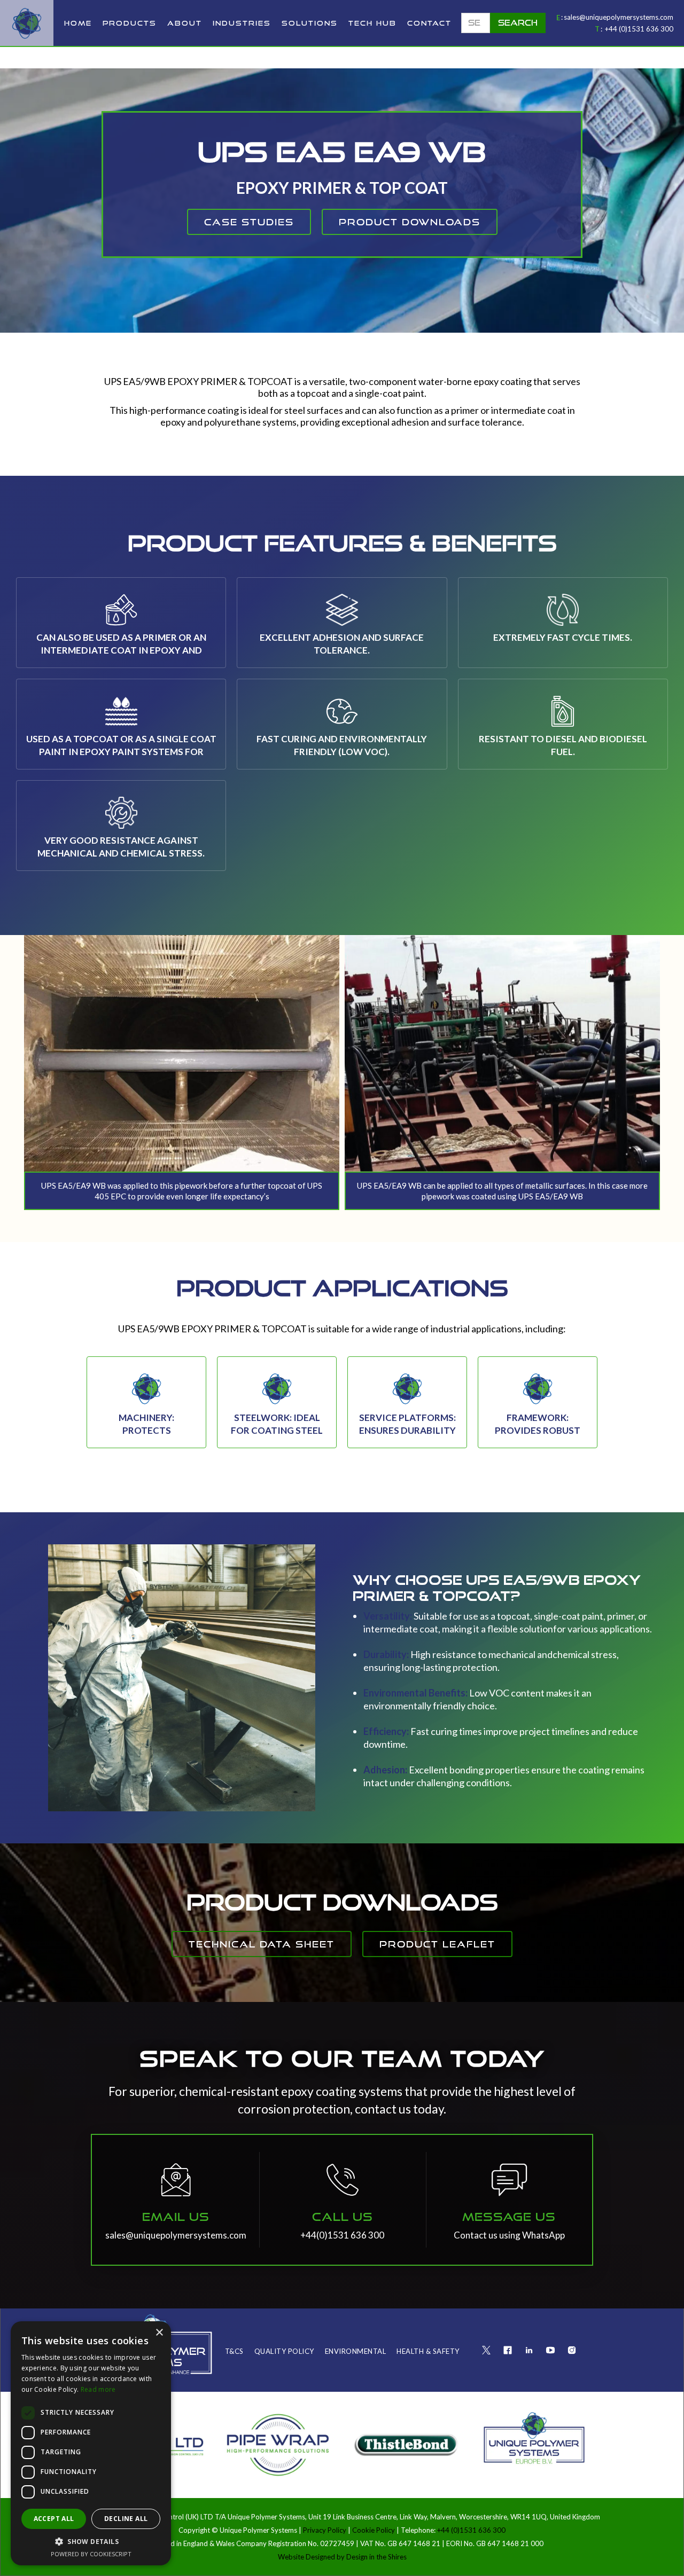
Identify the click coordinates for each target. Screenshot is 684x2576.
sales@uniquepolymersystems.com (619, 17)
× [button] (159, 2333)
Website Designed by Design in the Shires (342, 2557)
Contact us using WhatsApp (509, 2235)
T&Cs (234, 2351)
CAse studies (249, 222)
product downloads (410, 222)
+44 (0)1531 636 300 (639, 29)
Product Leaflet (437, 1944)
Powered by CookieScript (91, 2554)
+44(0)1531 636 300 (342, 2235)
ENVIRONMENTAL (356, 2351)
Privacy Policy (325, 2530)
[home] (27, 23)
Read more (98, 2389)
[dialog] (91, 2443)
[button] (130, 23)
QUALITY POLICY (284, 2351)
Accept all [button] (54, 2519)
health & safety (428, 2351)
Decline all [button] (126, 2519)
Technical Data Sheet (262, 1944)
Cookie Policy (374, 2530)
